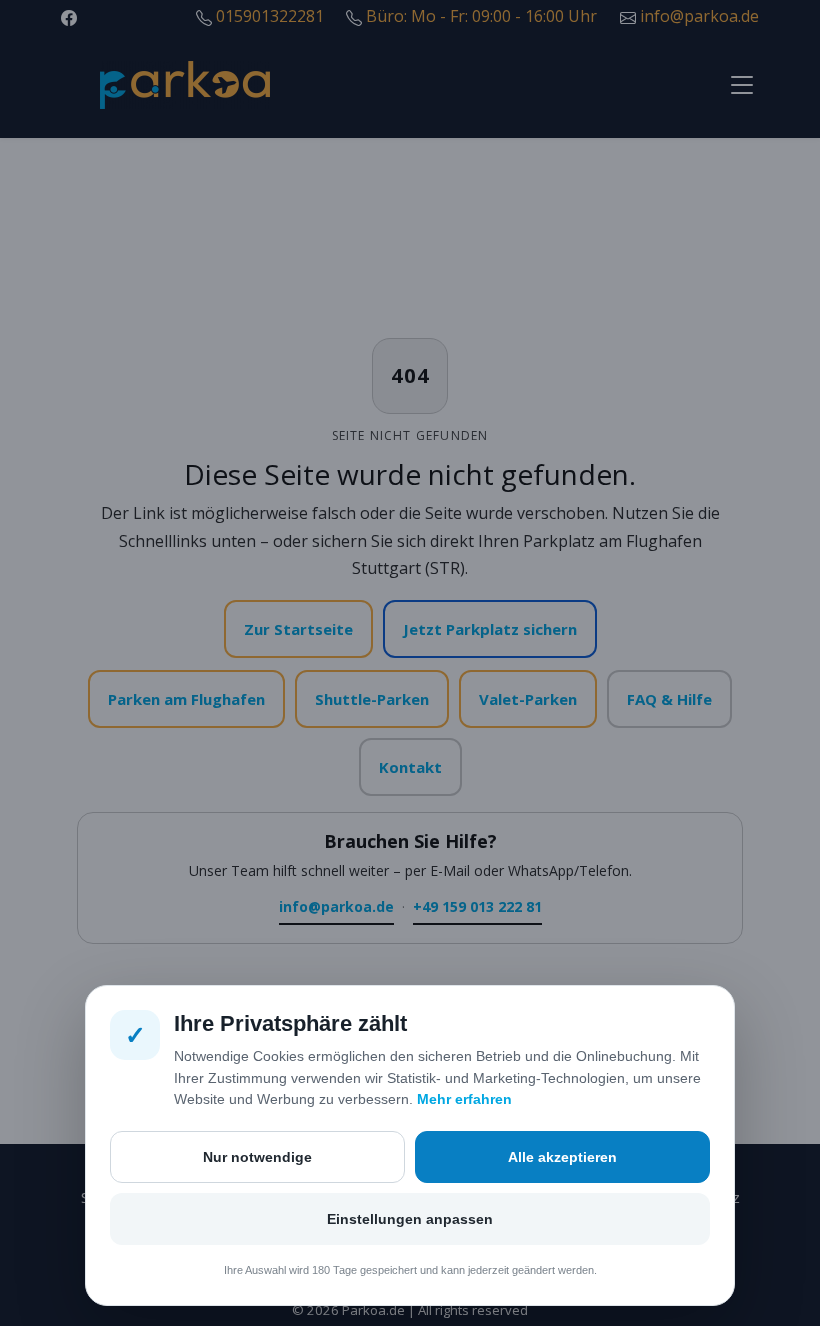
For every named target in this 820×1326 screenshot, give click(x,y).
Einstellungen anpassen (410, 1219)
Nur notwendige (257, 1157)
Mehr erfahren (464, 1099)
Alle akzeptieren (562, 1157)
